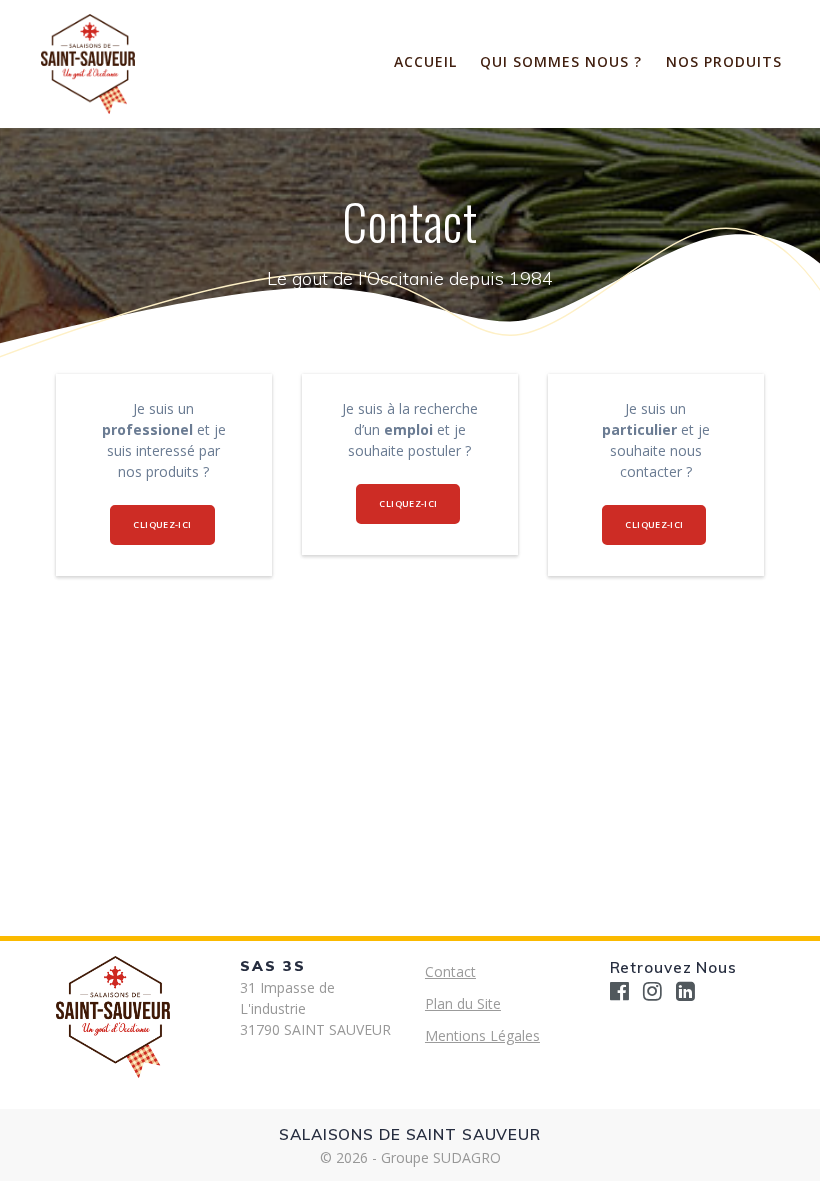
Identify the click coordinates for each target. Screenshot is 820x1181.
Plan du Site (463, 1003)
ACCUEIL (425, 61)
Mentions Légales (482, 1035)
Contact (450, 971)
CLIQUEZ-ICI (162, 524)
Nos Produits (724, 61)
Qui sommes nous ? (561, 61)
